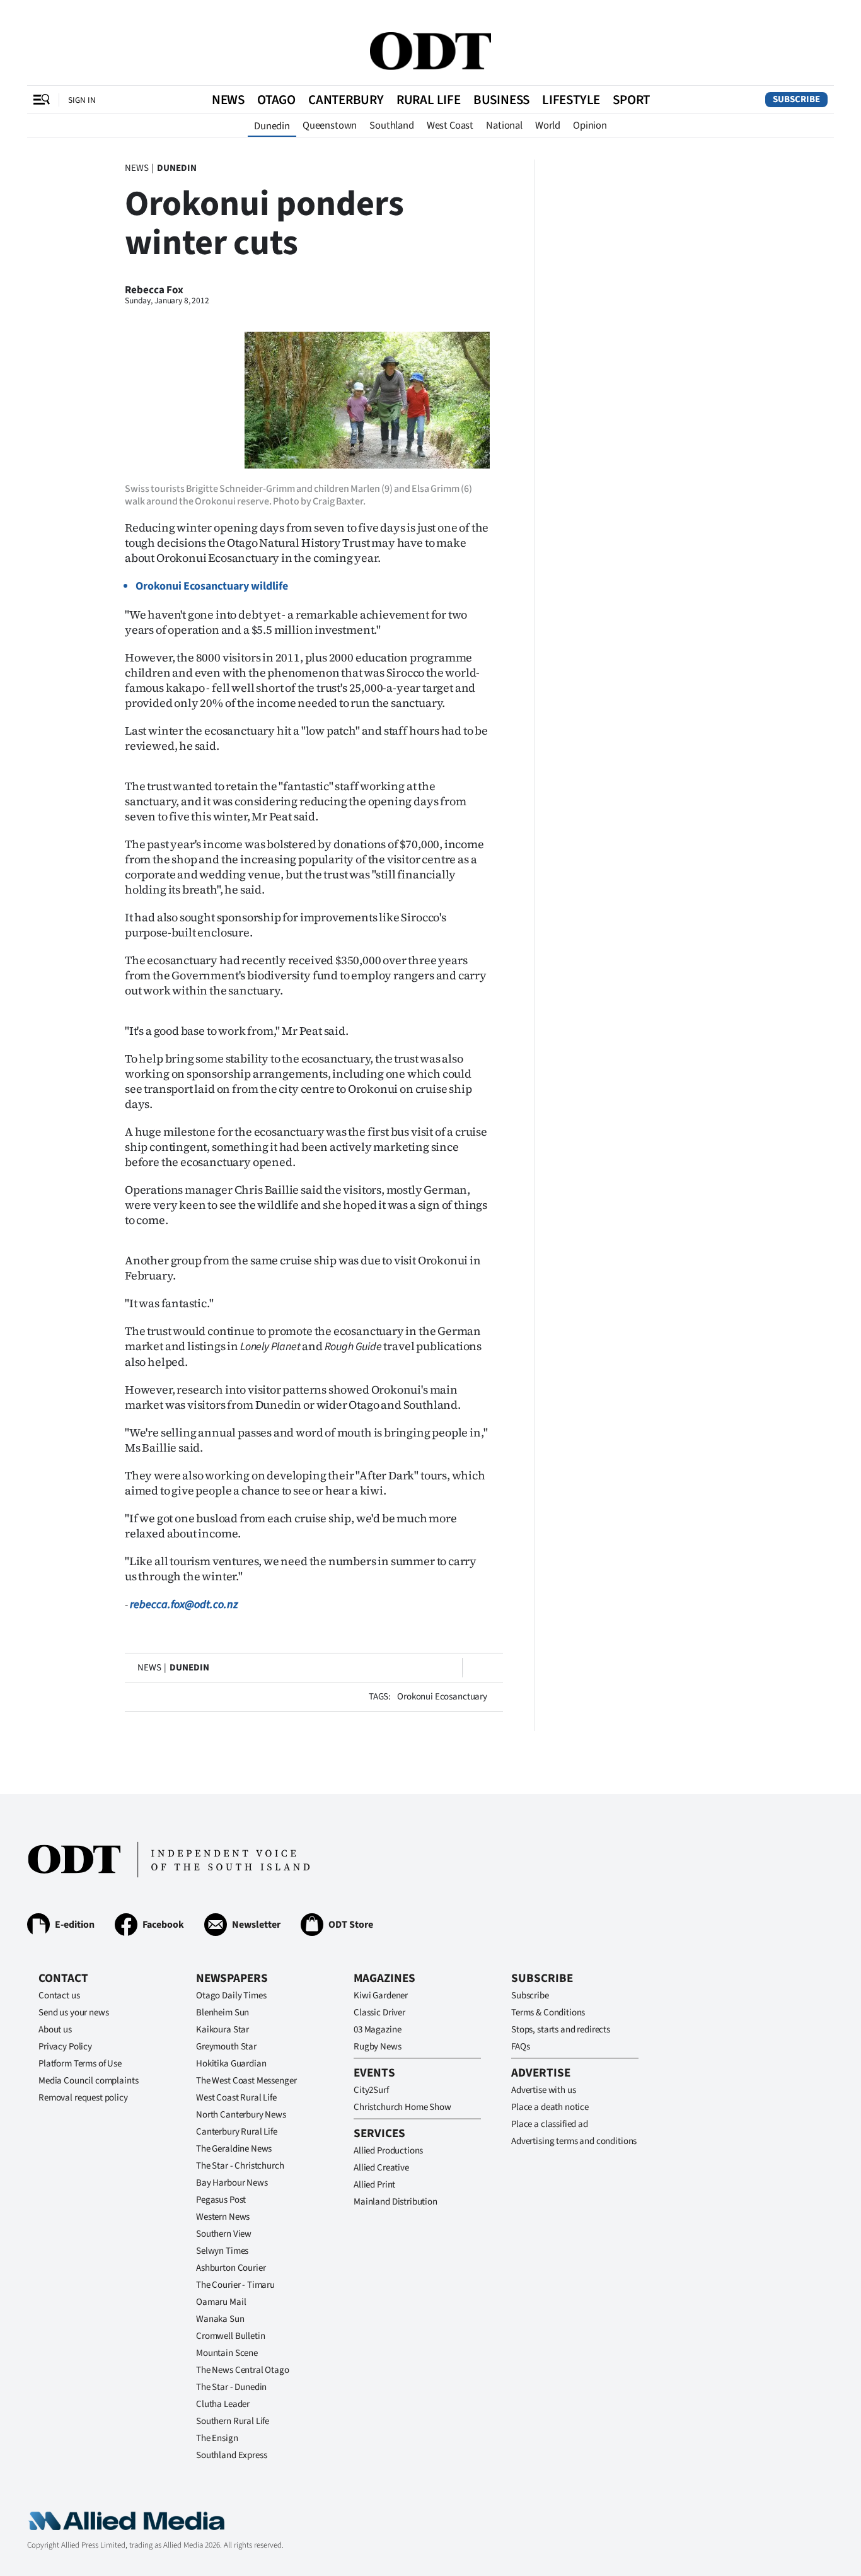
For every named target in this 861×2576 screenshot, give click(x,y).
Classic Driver (379, 2013)
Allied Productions (388, 2151)
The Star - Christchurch (240, 2166)
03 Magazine (377, 2030)
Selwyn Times (222, 2251)
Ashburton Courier (231, 2268)
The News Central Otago (243, 2370)
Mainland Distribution (396, 2202)
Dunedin (272, 126)
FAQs (520, 2047)
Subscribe (796, 99)
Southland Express (231, 2455)
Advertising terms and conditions (574, 2141)
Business (501, 100)
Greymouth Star (226, 2047)
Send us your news (73, 2013)
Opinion (590, 125)
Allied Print (374, 2185)
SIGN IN (82, 100)
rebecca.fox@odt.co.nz (184, 1605)
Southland (392, 125)
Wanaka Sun (220, 2319)
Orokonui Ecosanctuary (442, 1697)
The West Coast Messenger (246, 2081)
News (228, 100)
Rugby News (378, 2047)
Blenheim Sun (222, 2013)
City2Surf (371, 2090)
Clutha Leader (223, 2404)
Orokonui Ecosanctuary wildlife (212, 586)
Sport (631, 100)
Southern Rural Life (233, 2421)
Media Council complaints (88, 2081)
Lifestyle (571, 100)
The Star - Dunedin (231, 2387)
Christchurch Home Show (402, 2107)
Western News (223, 2217)
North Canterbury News (241, 2115)
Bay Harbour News (232, 2183)
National (504, 125)
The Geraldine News (234, 2149)
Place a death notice (550, 2107)
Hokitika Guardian (231, 2064)
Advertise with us (543, 2090)
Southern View (224, 2234)
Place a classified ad (550, 2124)
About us (55, 2030)
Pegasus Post (221, 2200)
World (548, 125)
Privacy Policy (65, 2047)
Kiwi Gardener (381, 1996)
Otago (276, 100)
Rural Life (429, 100)
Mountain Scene (227, 2353)
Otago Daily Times (231, 1996)
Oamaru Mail (221, 2302)
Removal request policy (83, 2098)
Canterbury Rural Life (237, 2132)
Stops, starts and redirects (561, 2030)
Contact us (59, 1996)
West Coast (450, 125)
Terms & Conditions (548, 2013)
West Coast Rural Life (236, 2098)
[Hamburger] (42, 100)
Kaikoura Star (222, 2030)
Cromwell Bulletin (230, 2336)
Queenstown (330, 125)
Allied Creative (381, 2168)
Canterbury (346, 100)
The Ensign (217, 2438)
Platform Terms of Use (80, 2064)
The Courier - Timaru (235, 2285)
